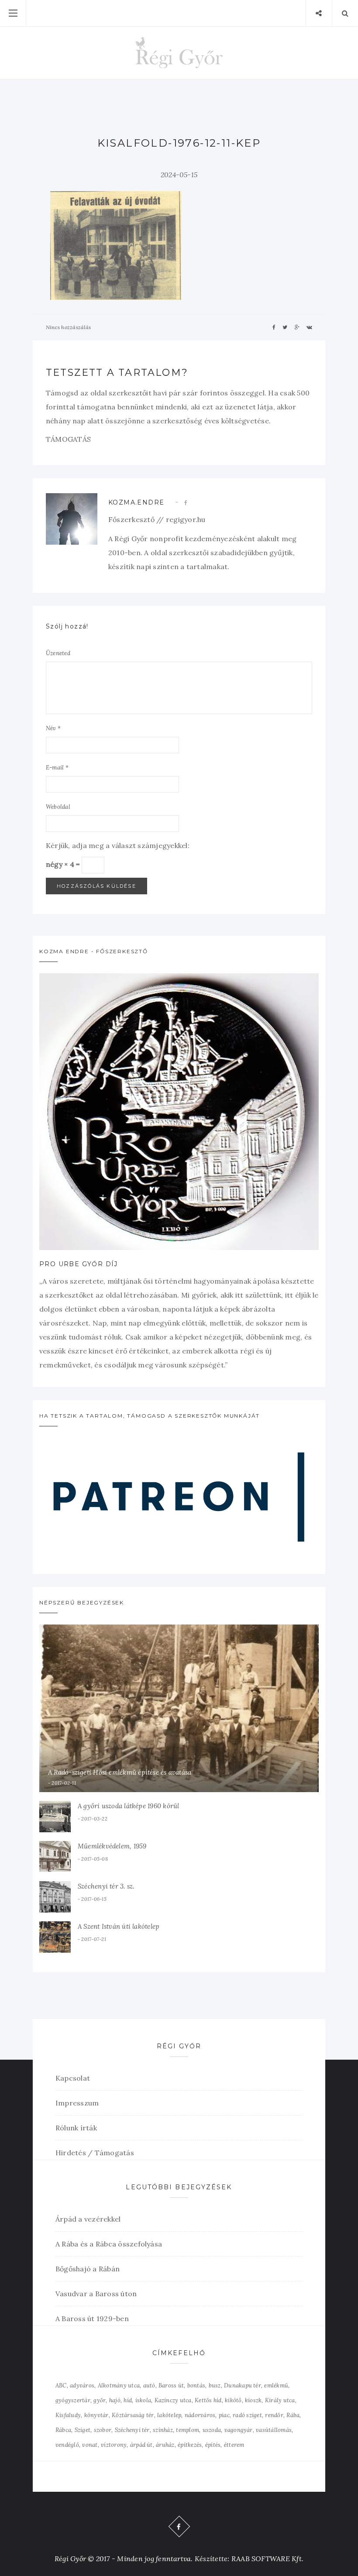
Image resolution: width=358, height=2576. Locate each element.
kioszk (253, 2400)
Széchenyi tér (132, 2430)
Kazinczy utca (173, 2400)
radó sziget (247, 2415)
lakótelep (169, 2415)
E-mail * (57, 768)
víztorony (114, 2445)
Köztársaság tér (133, 2415)
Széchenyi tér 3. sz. (106, 1886)
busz (215, 2385)
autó (149, 2385)
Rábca (63, 2430)
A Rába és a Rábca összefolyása (109, 2244)
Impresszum (77, 2103)
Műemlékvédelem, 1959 (112, 1846)
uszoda (212, 2430)
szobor (103, 2430)
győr (100, 2400)
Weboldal (58, 807)
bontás (196, 2385)
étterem (234, 2445)
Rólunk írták (76, 2128)
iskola (143, 2400)
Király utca (280, 2400)
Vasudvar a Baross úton (96, 2294)
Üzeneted (58, 653)
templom (188, 2430)
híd (128, 2400)
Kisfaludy (68, 2415)
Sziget (83, 2430)
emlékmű (276, 2385)
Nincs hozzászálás (68, 327)
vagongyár (239, 2430)
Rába (293, 2415)
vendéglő (67, 2445)
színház (163, 2430)
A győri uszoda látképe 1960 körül (128, 1806)
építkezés (190, 2445)
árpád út (141, 2445)
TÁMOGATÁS (68, 439)
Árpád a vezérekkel (88, 2219)
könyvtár (96, 2415)
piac (224, 2415)
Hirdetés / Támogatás (95, 2153)
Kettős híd (208, 2400)
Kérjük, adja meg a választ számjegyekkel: (118, 845)
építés (213, 2445)
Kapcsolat (73, 2078)
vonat (90, 2445)
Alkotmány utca (119, 2385)
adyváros (82, 2385)
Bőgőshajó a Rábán (88, 2269)
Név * (53, 728)
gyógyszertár (73, 2400)
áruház (165, 2445)
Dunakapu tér (243, 2385)
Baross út (171, 2385)
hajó (115, 2400)
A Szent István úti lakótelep (119, 1926)
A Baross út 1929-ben (92, 2318)
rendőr (274, 2415)
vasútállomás (274, 2430)
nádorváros (200, 2415)
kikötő (233, 2400)
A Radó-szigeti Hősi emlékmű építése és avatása (120, 1772)
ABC (61, 2385)
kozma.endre (136, 502)
